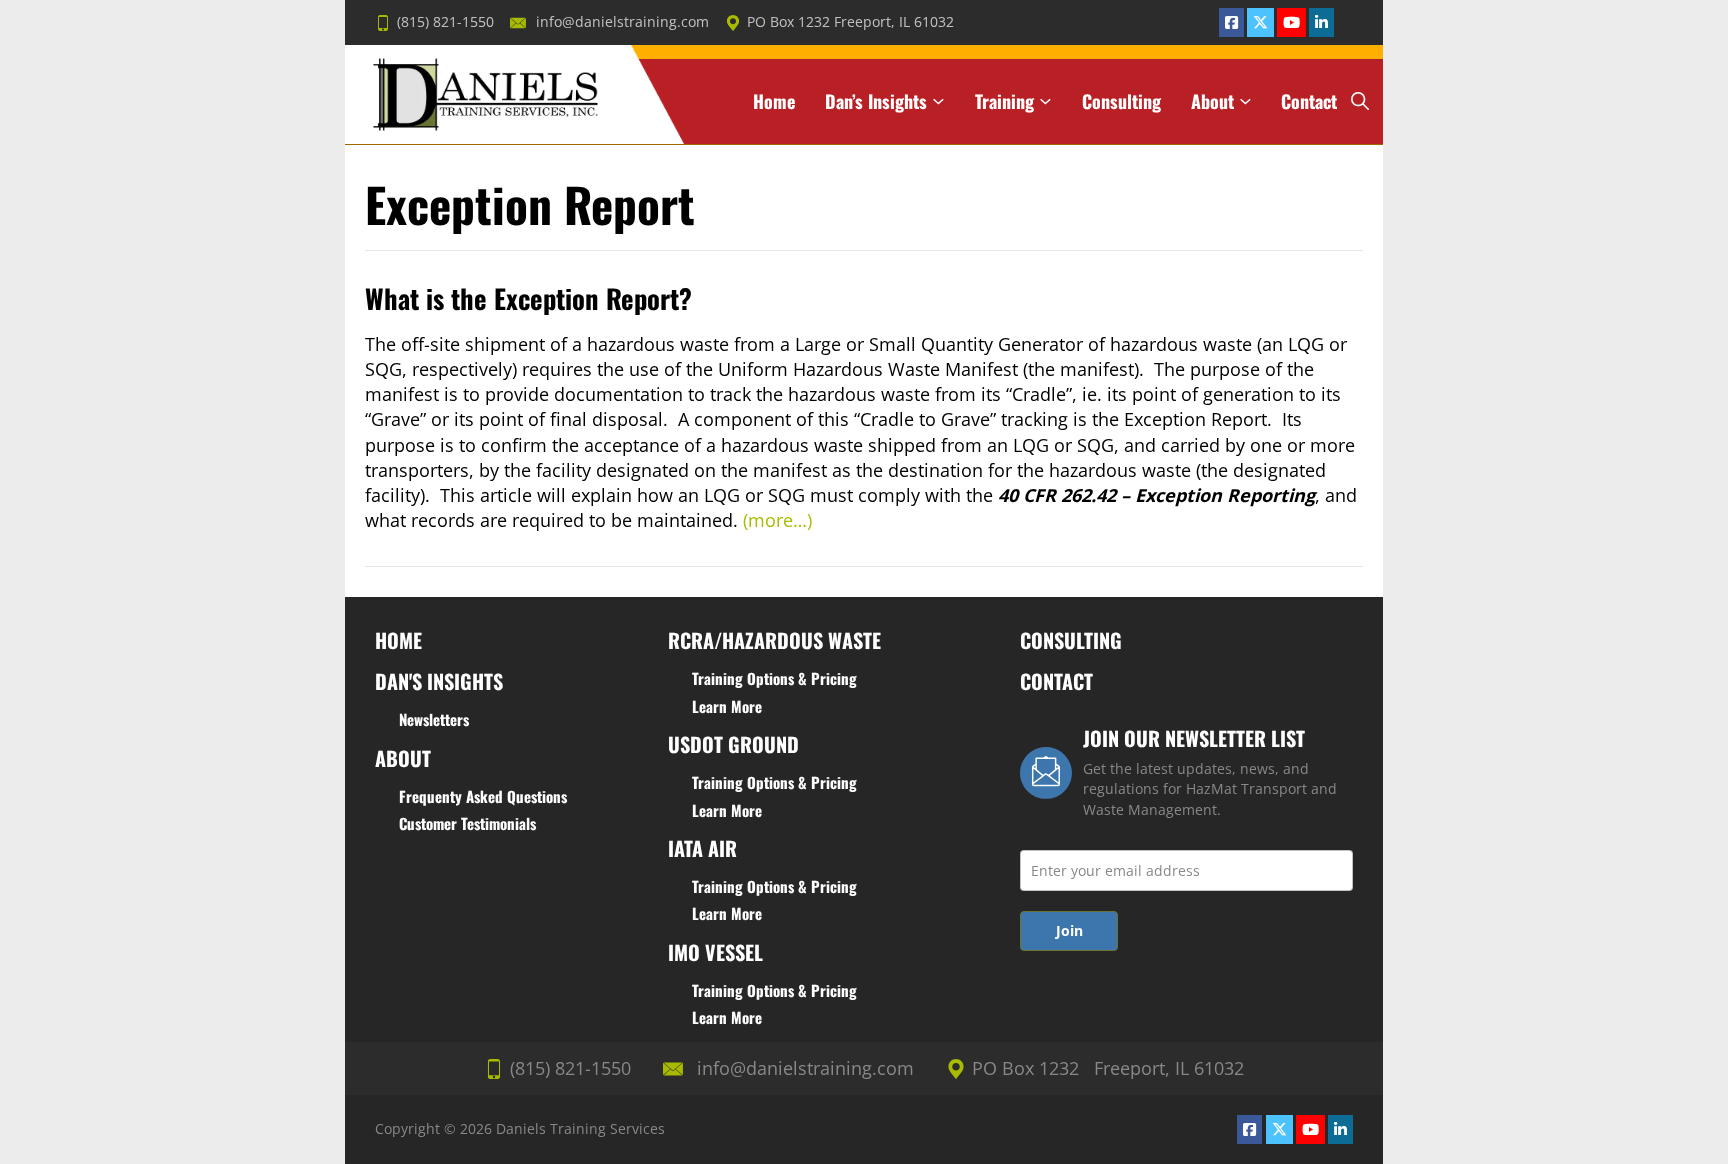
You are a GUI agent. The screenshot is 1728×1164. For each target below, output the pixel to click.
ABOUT (403, 758)
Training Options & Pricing (774, 678)
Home (774, 101)
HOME (398, 640)
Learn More (727, 706)
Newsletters (434, 719)
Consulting (1121, 101)
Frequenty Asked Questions (483, 796)
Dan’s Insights (876, 101)
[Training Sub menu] (1045, 101)
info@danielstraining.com (622, 22)
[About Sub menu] (1245, 101)
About (1212, 101)
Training (1004, 101)
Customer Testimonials (467, 823)
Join (1069, 930)
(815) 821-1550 (445, 22)
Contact (1309, 101)
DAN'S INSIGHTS (439, 681)
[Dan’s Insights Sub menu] (938, 101)
